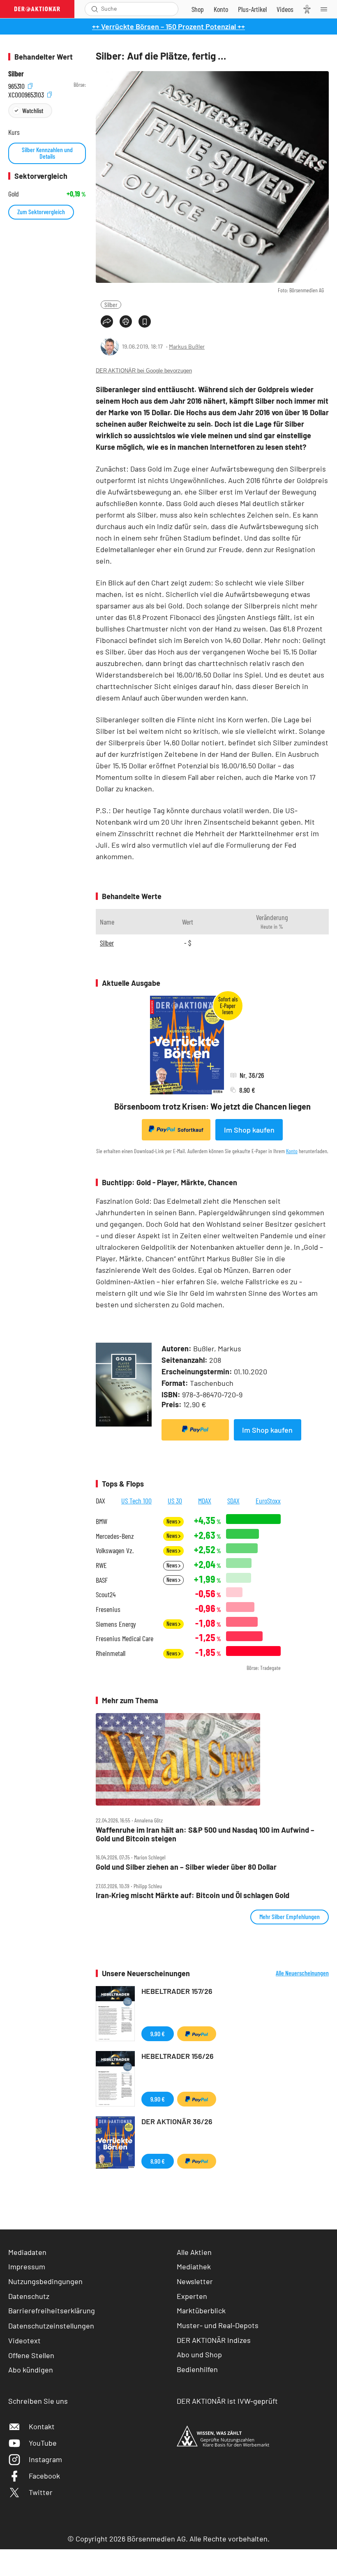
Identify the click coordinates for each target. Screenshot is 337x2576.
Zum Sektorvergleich (41, 212)
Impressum (27, 2266)
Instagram (45, 2459)
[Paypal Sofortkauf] (195, 1430)
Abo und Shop (199, 2354)
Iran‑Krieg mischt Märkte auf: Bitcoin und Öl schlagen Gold (193, 1895)
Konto (292, 1151)
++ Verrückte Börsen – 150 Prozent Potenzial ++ (168, 26)
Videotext (24, 2340)
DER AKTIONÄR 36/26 (177, 2121)
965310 (17, 85)
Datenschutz (29, 2296)
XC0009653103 (27, 94)
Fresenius (108, 1609)
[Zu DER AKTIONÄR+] (252, 9)
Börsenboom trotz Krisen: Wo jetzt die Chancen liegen (212, 1106)
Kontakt (42, 2426)
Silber (111, 304)
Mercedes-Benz (115, 1536)
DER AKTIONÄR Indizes (214, 2340)
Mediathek (194, 2266)
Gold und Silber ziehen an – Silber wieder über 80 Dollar (186, 1867)
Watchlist (33, 110)
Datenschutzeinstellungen (51, 2326)
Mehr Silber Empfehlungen (290, 1916)
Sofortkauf (190, 1130)
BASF (102, 1580)
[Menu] (326, 9)
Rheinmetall (111, 1653)
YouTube (43, 2443)
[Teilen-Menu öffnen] (107, 321)
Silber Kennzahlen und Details (47, 153)
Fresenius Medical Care (125, 1638)
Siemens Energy (116, 1624)
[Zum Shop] (198, 9)
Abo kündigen (31, 2370)
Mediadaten (27, 2252)
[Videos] (285, 9)
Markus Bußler (187, 346)
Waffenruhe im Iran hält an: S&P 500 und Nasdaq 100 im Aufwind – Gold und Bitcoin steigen (205, 1834)
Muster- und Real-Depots (218, 2325)
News (172, 1521)
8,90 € (158, 2161)
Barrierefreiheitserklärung (52, 2310)
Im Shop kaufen (249, 1130)
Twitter (41, 2492)
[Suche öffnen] (95, 9)
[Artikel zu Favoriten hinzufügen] (145, 321)
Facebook (44, 2476)
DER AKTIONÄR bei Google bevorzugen (144, 371)
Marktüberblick (201, 2310)
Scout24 (106, 1594)
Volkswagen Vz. (115, 1550)
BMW (102, 1521)
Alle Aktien (194, 2252)
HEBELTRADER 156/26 (178, 2056)
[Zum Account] (221, 9)
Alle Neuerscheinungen (302, 1973)
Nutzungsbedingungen (45, 2281)
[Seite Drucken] (126, 321)
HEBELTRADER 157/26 (177, 1991)
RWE (101, 1565)
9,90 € (158, 2034)
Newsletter (195, 2281)
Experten (192, 2296)
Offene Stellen (31, 2355)
